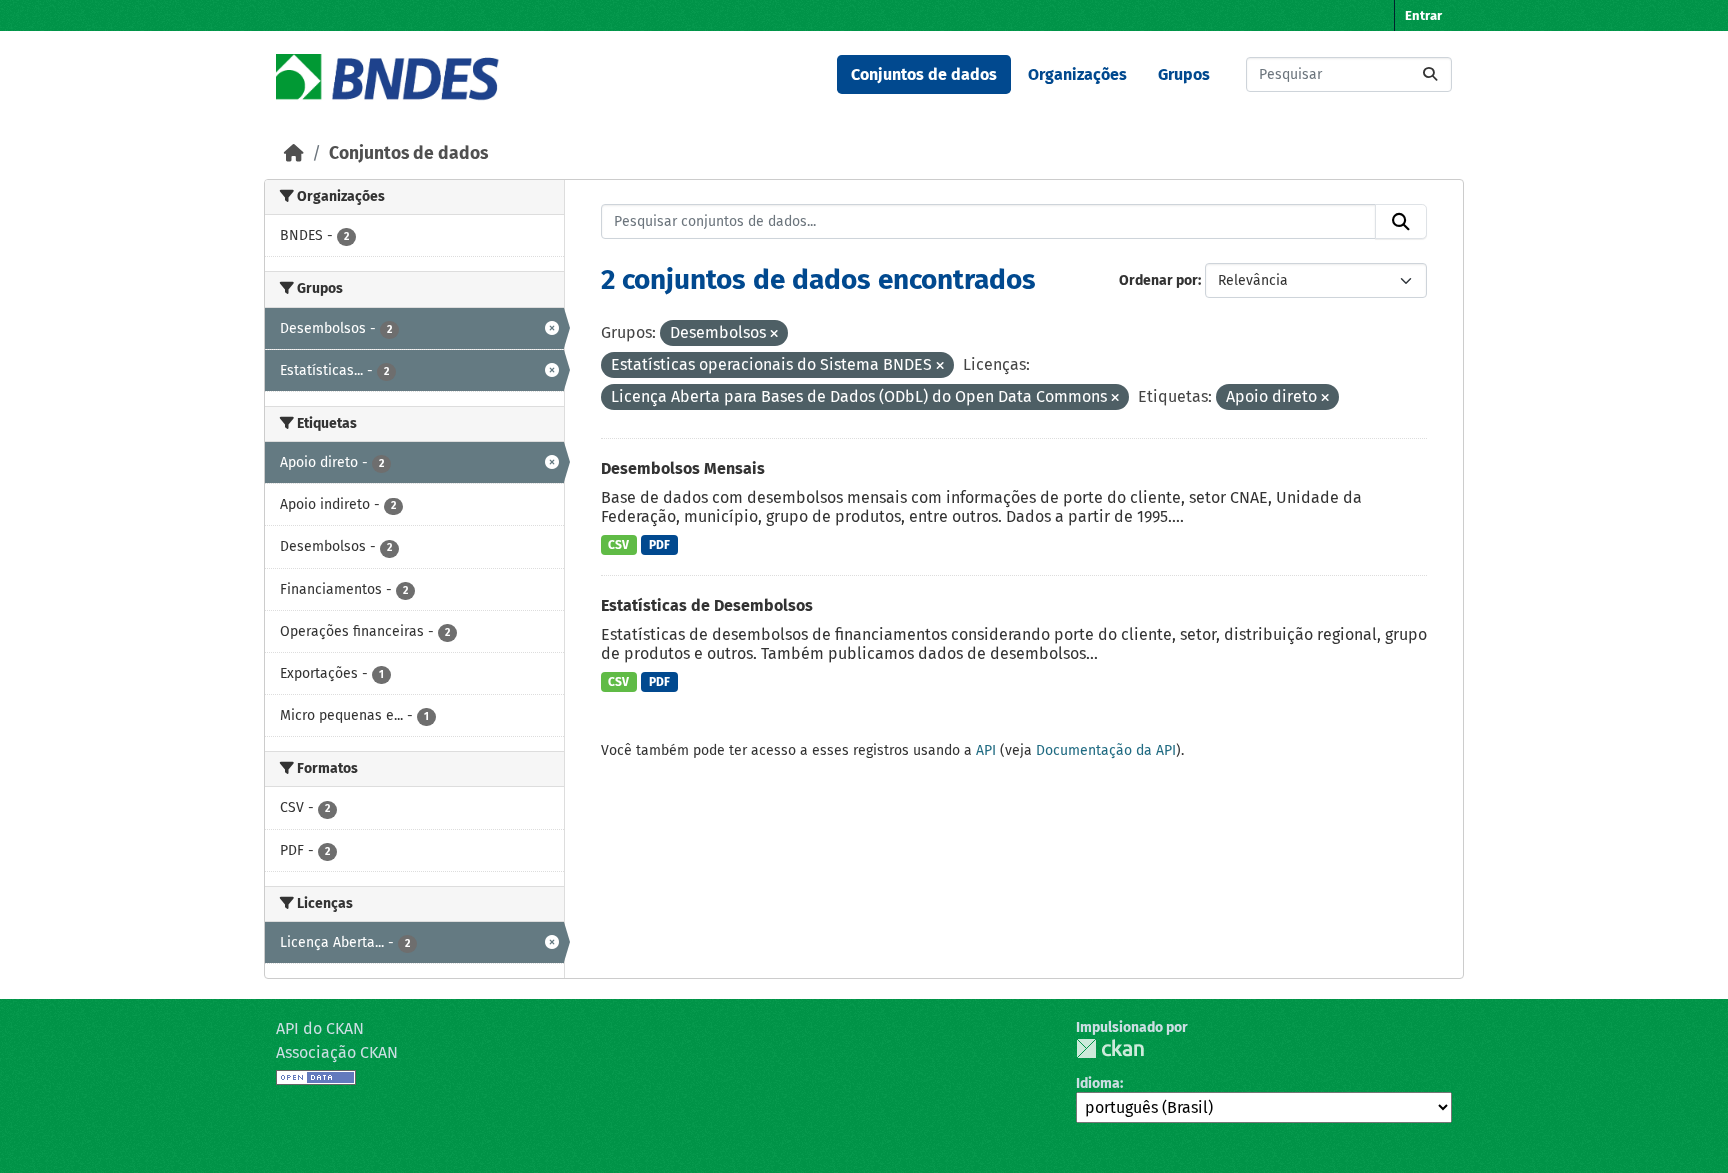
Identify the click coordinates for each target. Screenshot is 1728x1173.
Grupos (1184, 74)
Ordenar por (1158, 280)
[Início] (294, 153)
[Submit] (1430, 74)
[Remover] (774, 334)
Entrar (1423, 15)
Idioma (1098, 1083)
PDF (659, 545)
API (986, 750)
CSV (618, 545)
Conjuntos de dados (924, 74)
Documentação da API (1106, 750)
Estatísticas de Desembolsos (707, 605)
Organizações (1077, 74)
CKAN (1110, 1048)
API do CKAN (320, 1028)
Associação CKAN (337, 1052)
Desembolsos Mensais (683, 468)
